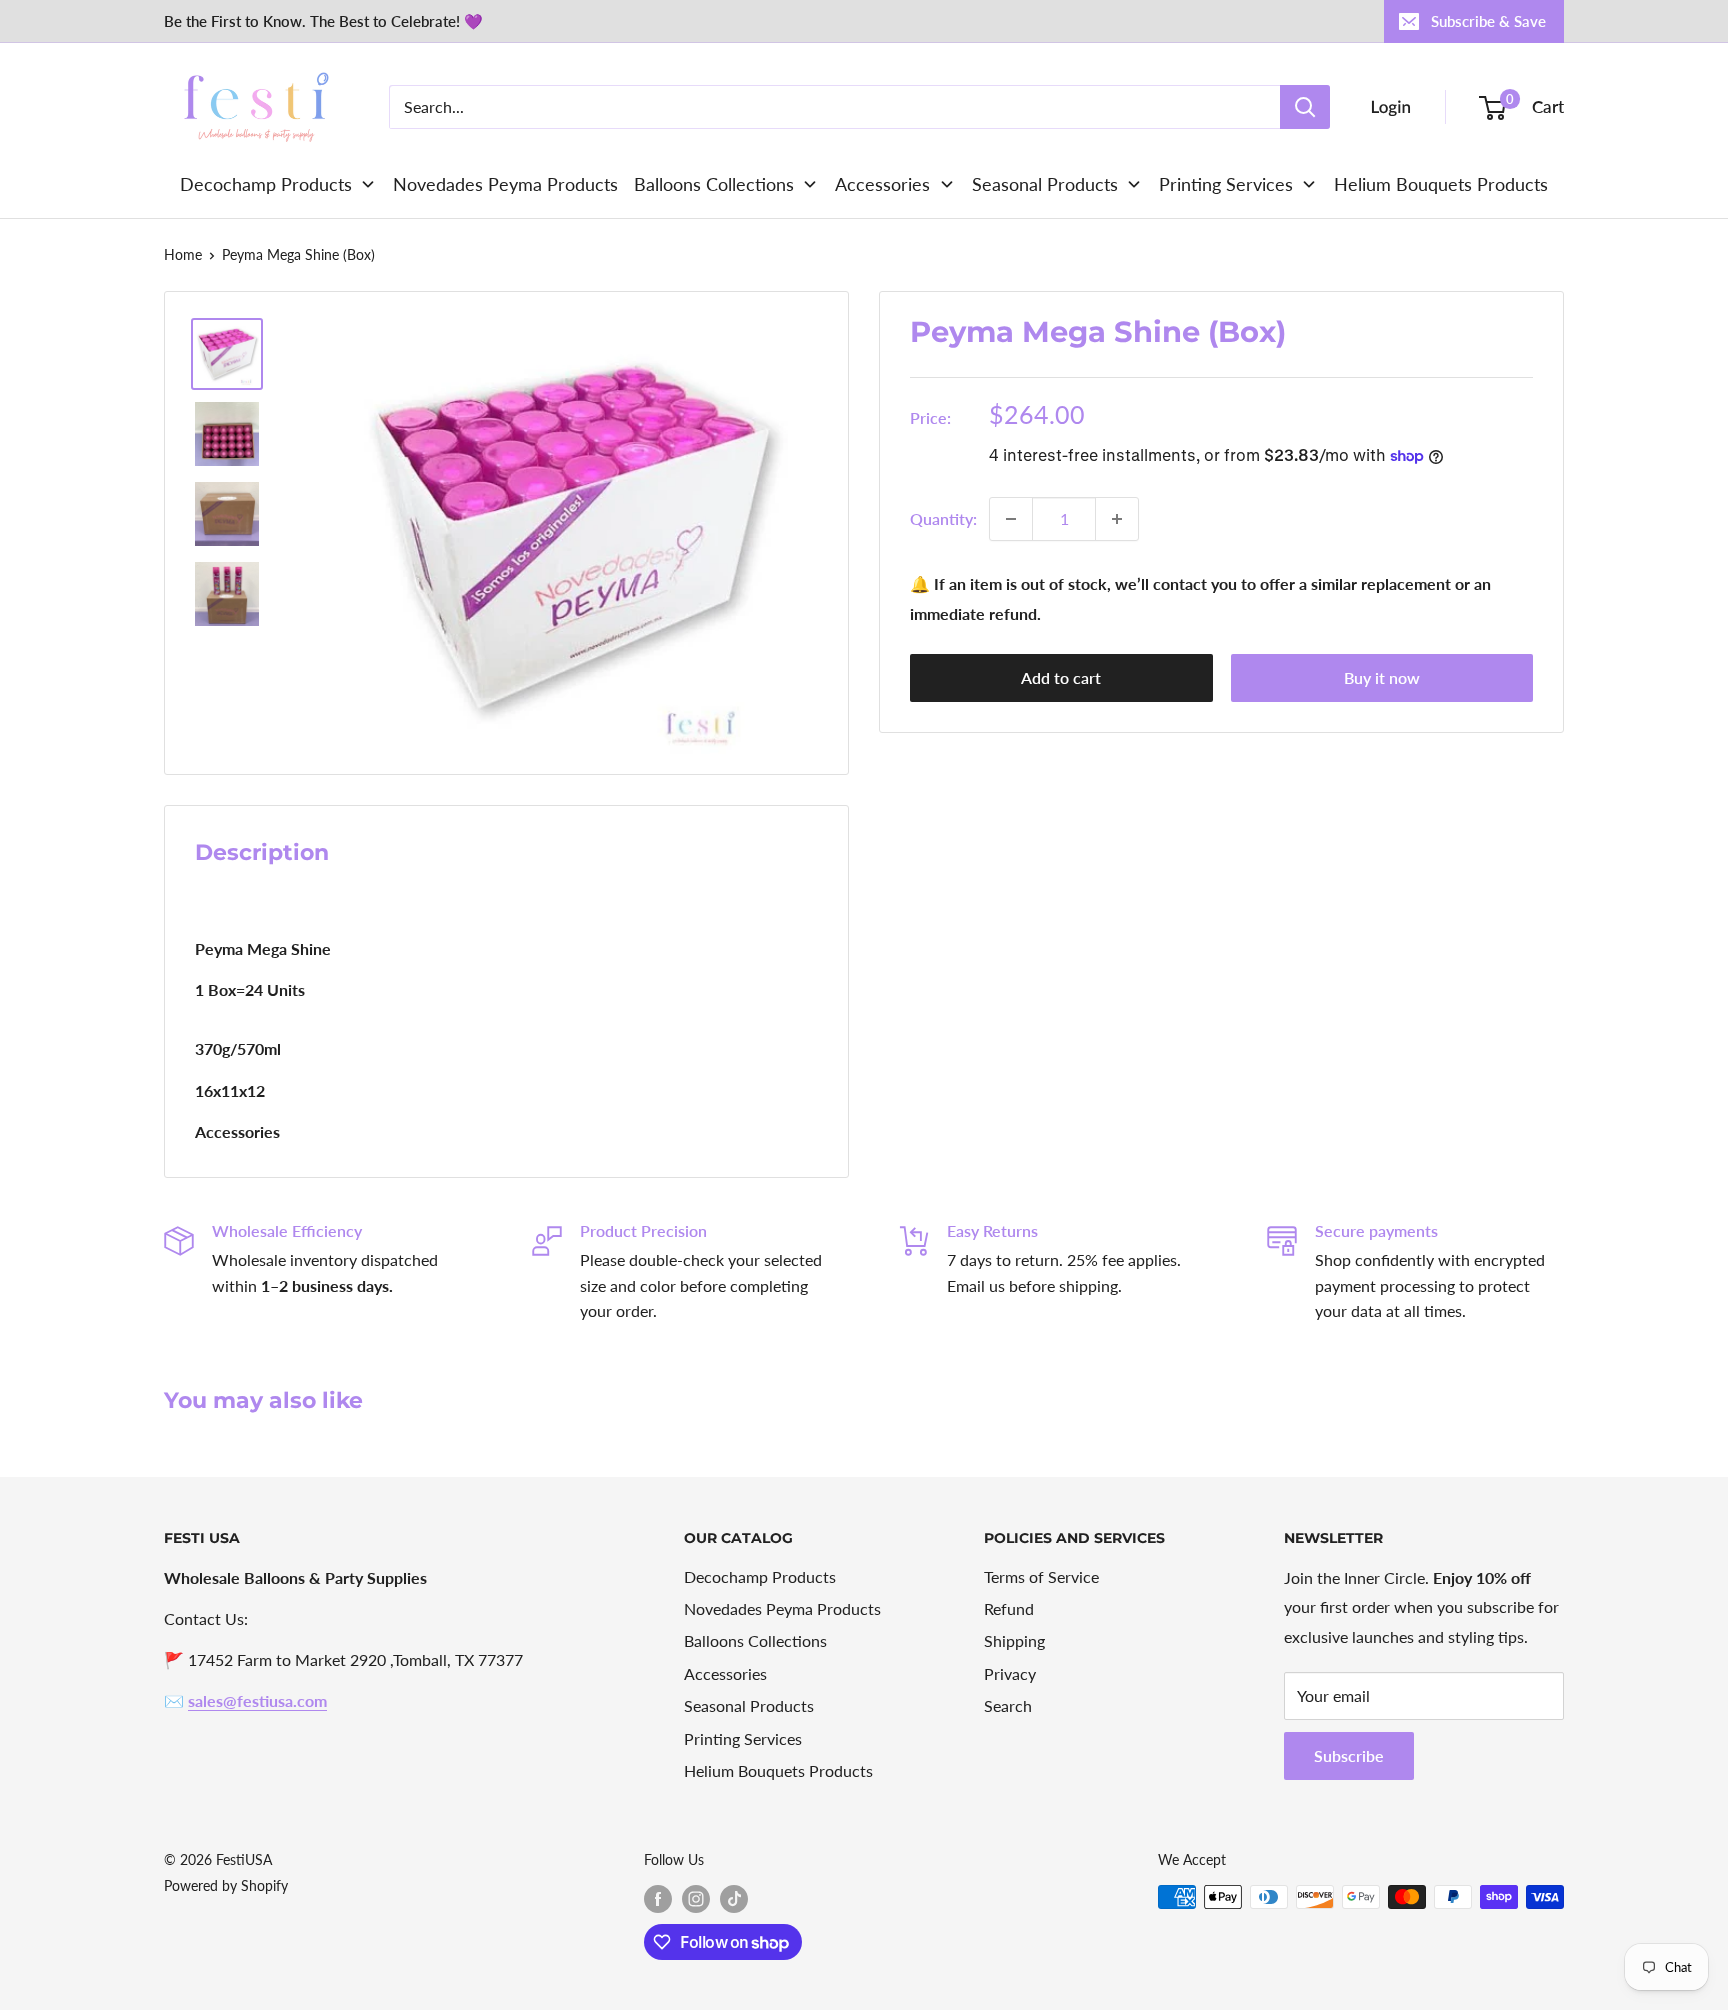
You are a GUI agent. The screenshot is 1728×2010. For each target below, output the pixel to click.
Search (1008, 1705)
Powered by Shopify (226, 1885)
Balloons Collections (755, 1640)
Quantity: (943, 518)
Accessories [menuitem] (882, 184)
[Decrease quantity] (1011, 519)
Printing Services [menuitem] (1226, 184)
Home (183, 254)
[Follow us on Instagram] (696, 1899)
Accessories (725, 1673)
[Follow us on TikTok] (734, 1899)
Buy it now (1382, 677)
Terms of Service (1041, 1576)
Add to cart (1061, 677)
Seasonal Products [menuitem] (1045, 184)
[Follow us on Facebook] (658, 1899)
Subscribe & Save (1488, 21)
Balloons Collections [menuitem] (714, 184)
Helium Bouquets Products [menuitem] (1441, 184)
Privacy (1010, 1673)
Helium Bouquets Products (778, 1770)
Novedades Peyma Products (782, 1608)
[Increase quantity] (1117, 519)
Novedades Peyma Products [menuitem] (505, 184)
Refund (1009, 1608)
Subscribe (1349, 1755)
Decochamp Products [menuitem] (266, 184)
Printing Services (743, 1738)
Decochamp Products (760, 1576)
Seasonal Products (749, 1705)
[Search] (1305, 107)
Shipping (1014, 1640)
